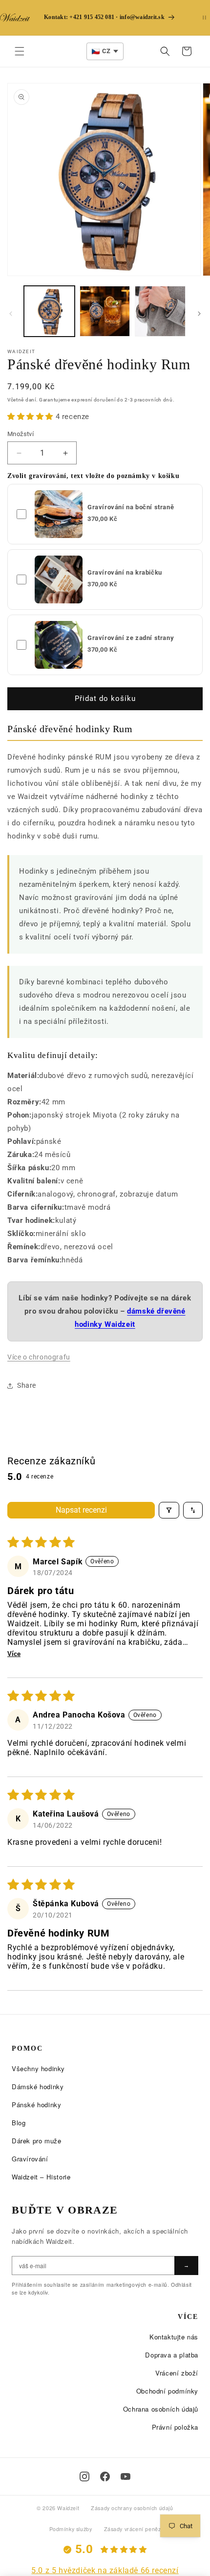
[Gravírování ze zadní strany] (59, 645)
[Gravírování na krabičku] (59, 579)
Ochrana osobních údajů (161, 2409)
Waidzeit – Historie (41, 2177)
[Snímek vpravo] (199, 314)
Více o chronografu (39, 1357)
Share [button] (27, 1385)
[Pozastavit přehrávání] (204, 18)
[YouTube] (126, 2476)
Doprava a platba (172, 2355)
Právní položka (175, 2427)
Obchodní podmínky (167, 2391)
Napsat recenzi (81, 1510)
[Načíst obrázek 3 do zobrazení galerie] (160, 311)
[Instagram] (84, 2476)
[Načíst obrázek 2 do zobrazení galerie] (105, 311)
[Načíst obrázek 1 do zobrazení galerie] (49, 311)
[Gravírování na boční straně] (59, 514)
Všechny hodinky (38, 2068)
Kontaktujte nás (174, 2337)
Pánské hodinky (36, 2105)
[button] (20, 51)
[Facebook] (105, 2476)
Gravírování (30, 2159)
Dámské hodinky (38, 2087)
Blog (19, 2123)
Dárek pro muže (36, 2141)
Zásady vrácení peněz (133, 2529)
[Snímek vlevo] (11, 314)
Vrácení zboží (177, 2373)
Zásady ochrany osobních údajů (132, 2508)
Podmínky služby (71, 2529)
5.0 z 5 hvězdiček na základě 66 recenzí (105, 2570)
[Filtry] (169, 1510)
